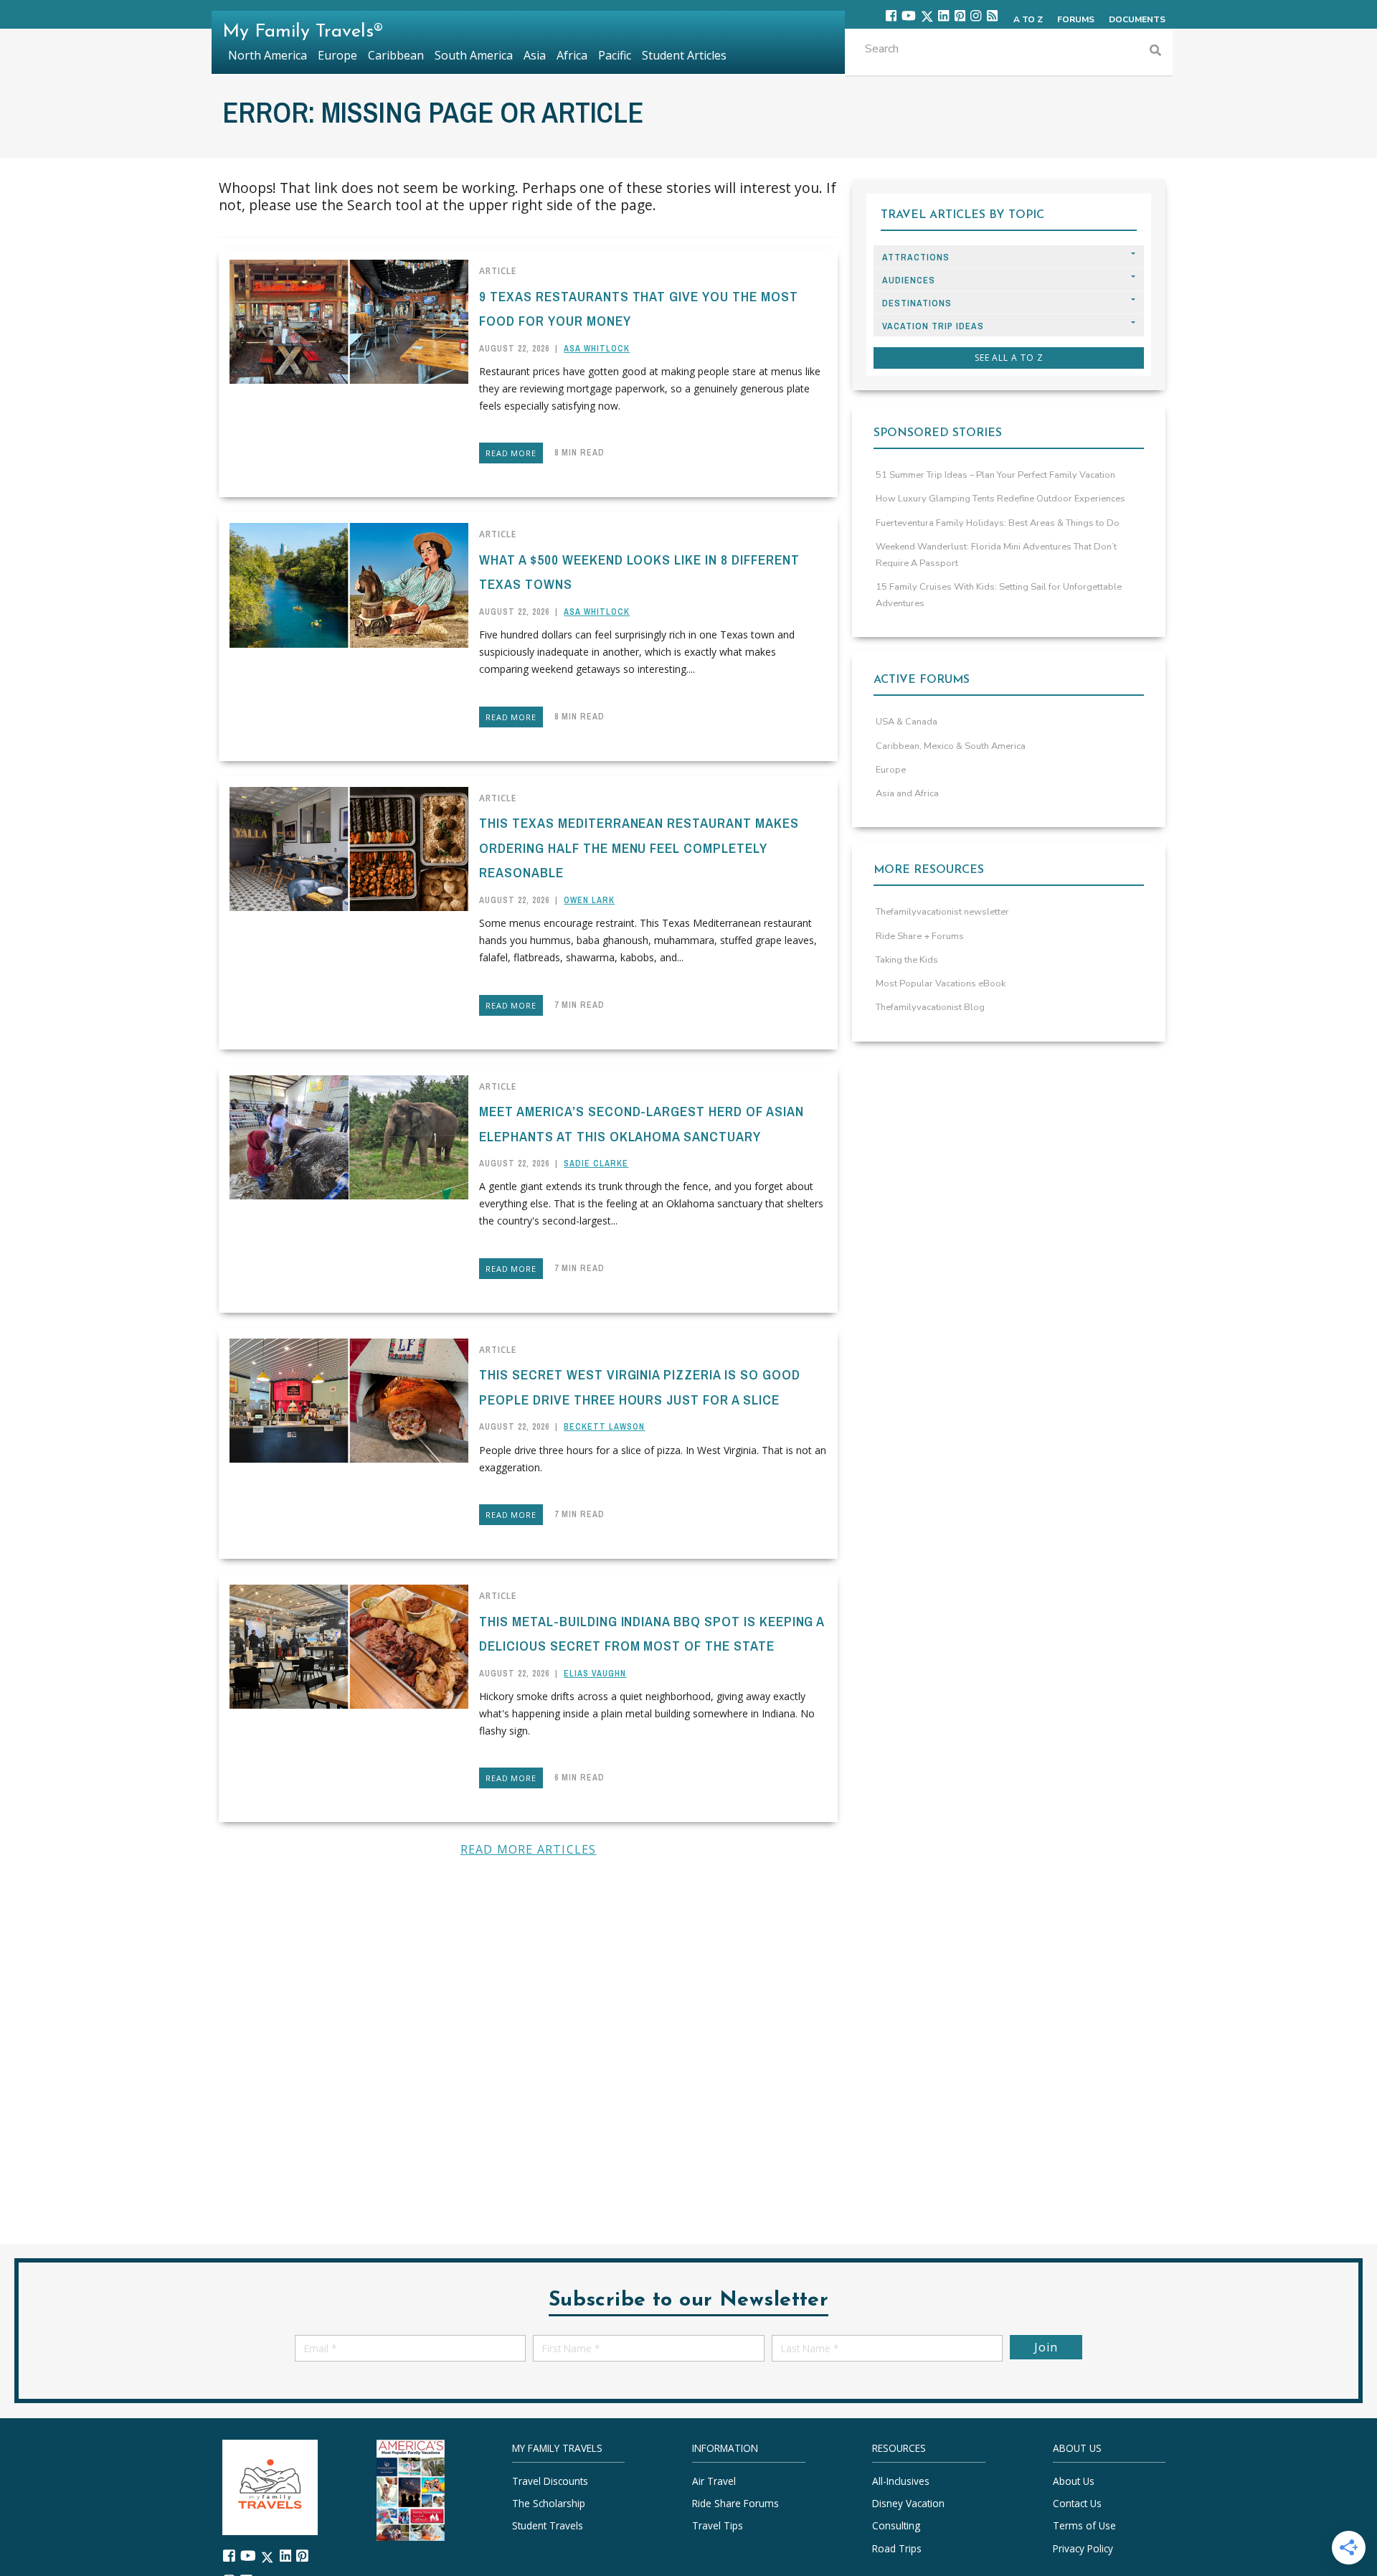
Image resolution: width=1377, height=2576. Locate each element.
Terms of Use (1084, 2525)
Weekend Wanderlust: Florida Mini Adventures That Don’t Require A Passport (996, 555)
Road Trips (897, 2548)
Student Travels (548, 2525)
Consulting (896, 2525)
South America (474, 55)
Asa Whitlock (597, 349)
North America (268, 55)
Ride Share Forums (735, 2503)
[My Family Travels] (270, 2485)
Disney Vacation (908, 2503)
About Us (1074, 2480)
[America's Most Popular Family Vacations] (411, 2489)
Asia (535, 55)
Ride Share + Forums (920, 936)
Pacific (615, 55)
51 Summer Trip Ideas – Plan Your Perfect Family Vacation (995, 475)
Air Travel (714, 2480)
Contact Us (1077, 2503)
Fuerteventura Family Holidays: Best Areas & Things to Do (998, 523)
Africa (572, 55)
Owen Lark (589, 900)
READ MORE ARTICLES (529, 1849)
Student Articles (684, 55)
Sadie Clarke (596, 1164)
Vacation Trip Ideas (933, 326)
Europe (891, 770)
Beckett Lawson (604, 1427)
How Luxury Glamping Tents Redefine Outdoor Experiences (1000, 499)
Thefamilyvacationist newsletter (942, 912)
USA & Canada (907, 722)
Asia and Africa (907, 793)
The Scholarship (549, 2503)
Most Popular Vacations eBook (941, 983)
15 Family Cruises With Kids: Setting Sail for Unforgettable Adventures (999, 595)
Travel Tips (718, 2525)
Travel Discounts (550, 2480)
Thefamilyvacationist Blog (930, 1007)
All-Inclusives (901, 2480)
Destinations (917, 303)
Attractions (916, 257)
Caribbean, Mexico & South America (951, 746)
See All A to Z (1009, 358)
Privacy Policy (1083, 2548)
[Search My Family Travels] (1155, 52)
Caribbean (396, 55)
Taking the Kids (907, 960)
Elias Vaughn (595, 1674)
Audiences (909, 280)
